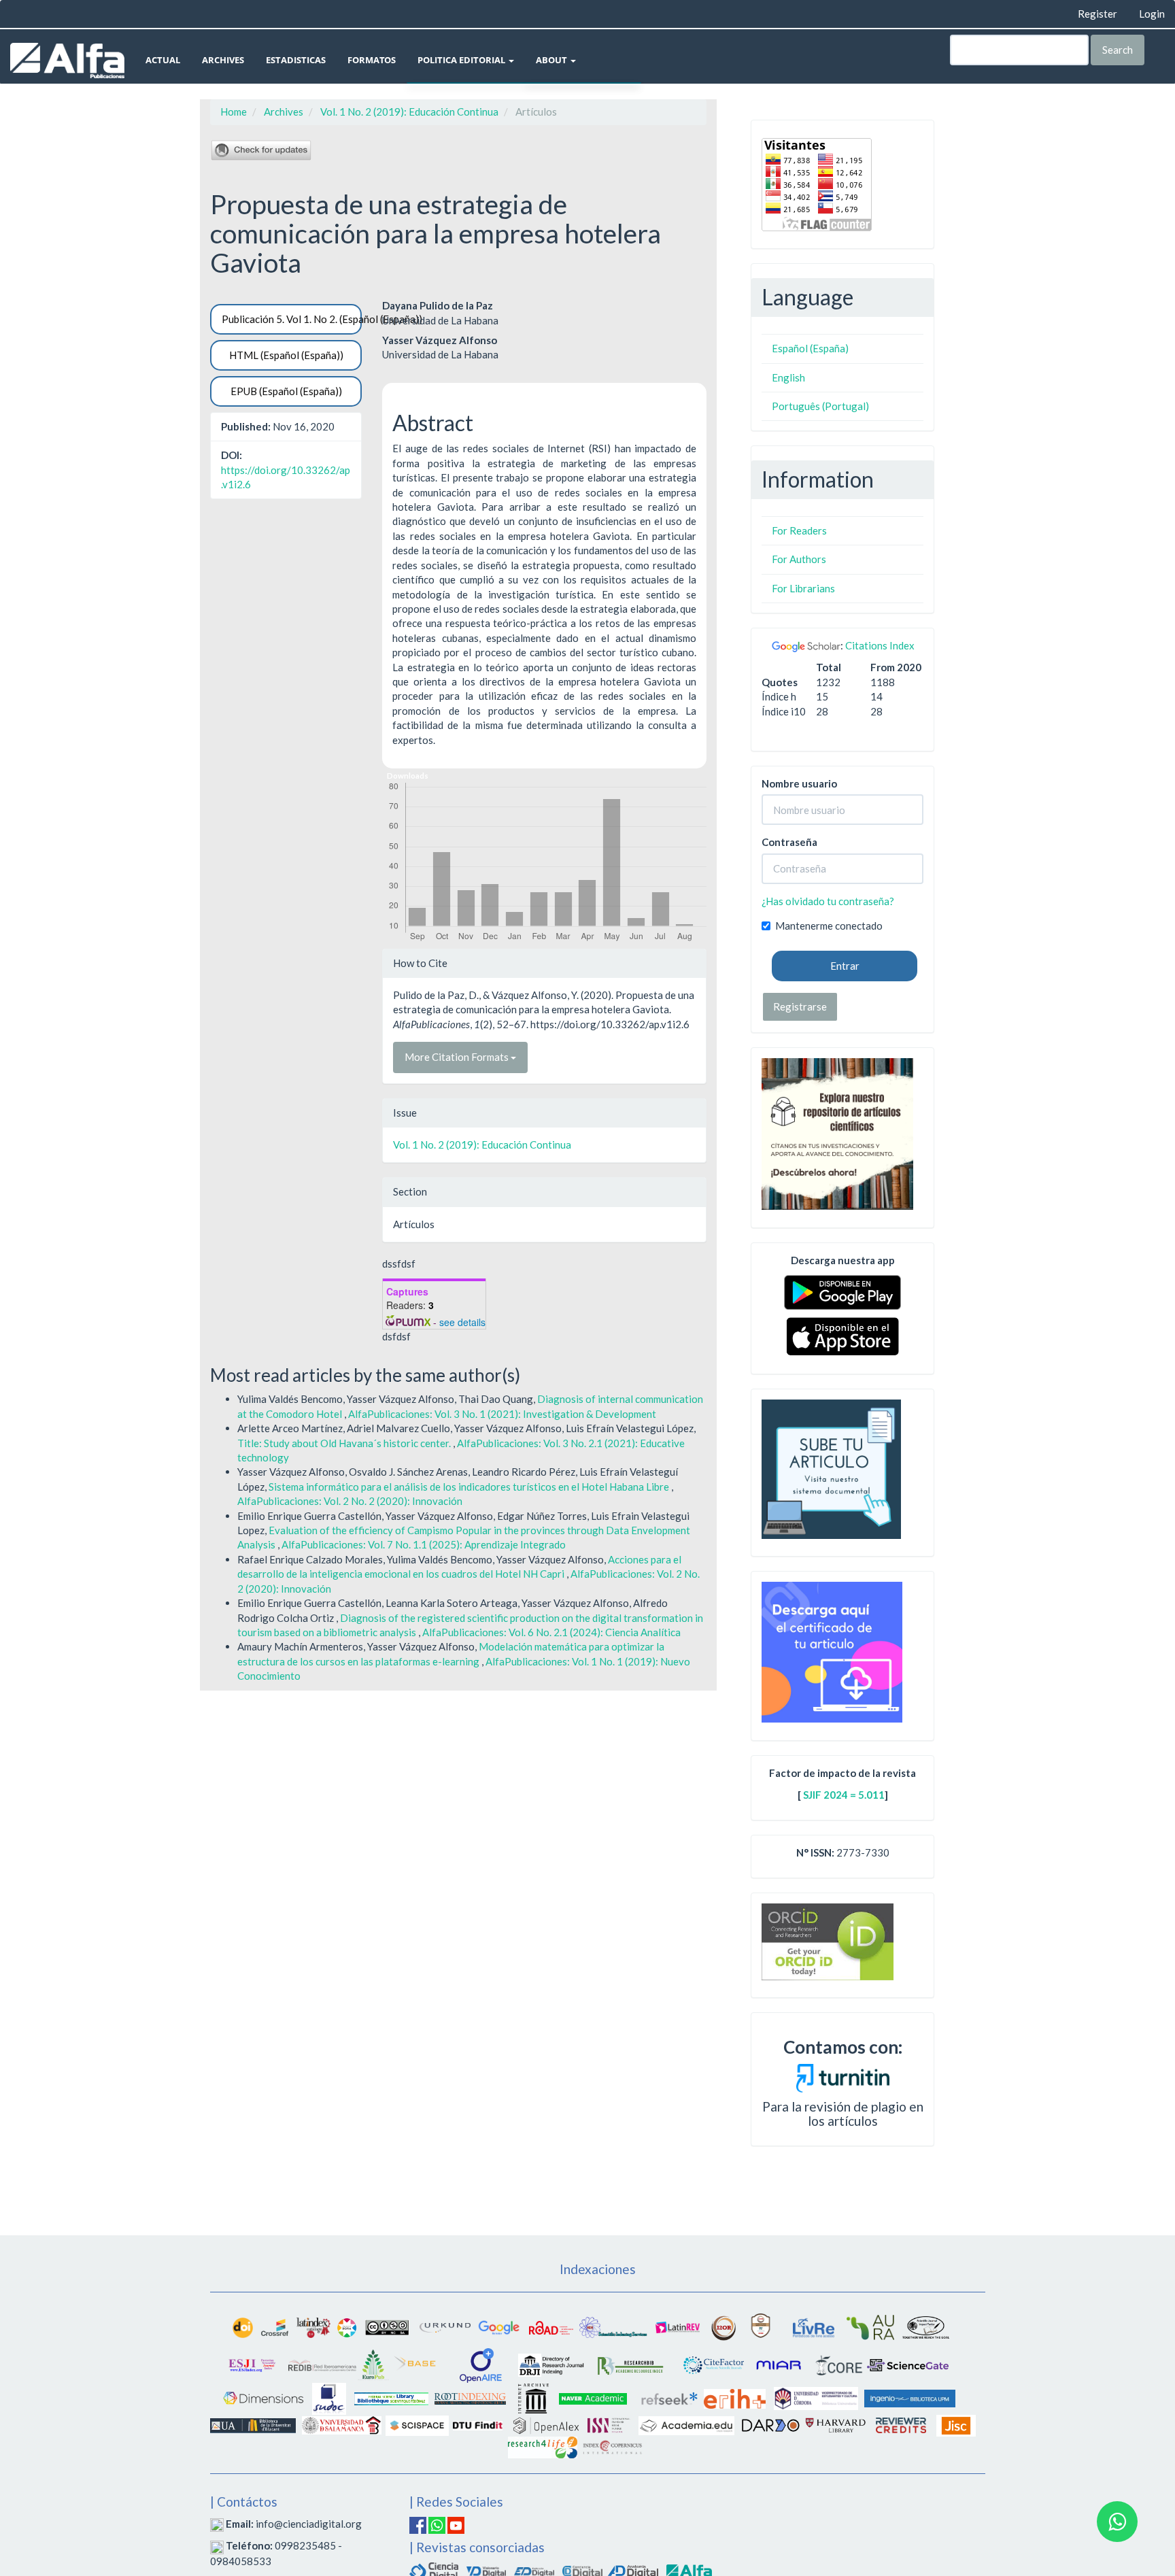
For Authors (799, 559)
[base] (416, 2364)
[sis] (613, 2326)
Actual (163, 60)
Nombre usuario (799, 783)
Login (1152, 14)
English (788, 377)
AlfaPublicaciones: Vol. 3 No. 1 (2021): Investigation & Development (502, 1414)
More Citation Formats (458, 1057)
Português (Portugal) (820, 406)
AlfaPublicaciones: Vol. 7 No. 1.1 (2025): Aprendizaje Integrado (424, 1544)
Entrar (845, 966)
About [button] (552, 60)
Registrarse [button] (800, 1006)
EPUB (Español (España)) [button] (286, 391)
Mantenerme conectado (829, 926)
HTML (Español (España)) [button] (286, 355)
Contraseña (789, 842)
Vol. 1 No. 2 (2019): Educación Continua (409, 112)
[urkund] (843, 2077)
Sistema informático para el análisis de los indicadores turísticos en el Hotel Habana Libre (470, 1487)
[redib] (322, 2364)
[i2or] (723, 2326)
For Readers (799, 530)
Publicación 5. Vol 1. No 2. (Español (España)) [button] (292, 319)
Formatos (372, 60)
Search (1118, 50)
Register (1097, 14)
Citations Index (880, 645)
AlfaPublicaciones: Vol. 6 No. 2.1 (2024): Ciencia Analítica (551, 1632)
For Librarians (803, 588)
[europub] (373, 2364)
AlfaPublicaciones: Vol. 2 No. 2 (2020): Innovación (350, 1501)
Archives (223, 60)
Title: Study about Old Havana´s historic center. (345, 1443)
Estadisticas (296, 60)
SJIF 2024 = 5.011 (844, 1795)
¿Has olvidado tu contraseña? (828, 901)
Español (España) (810, 348)
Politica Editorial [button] (462, 60)
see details (462, 1322)
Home (234, 112)
